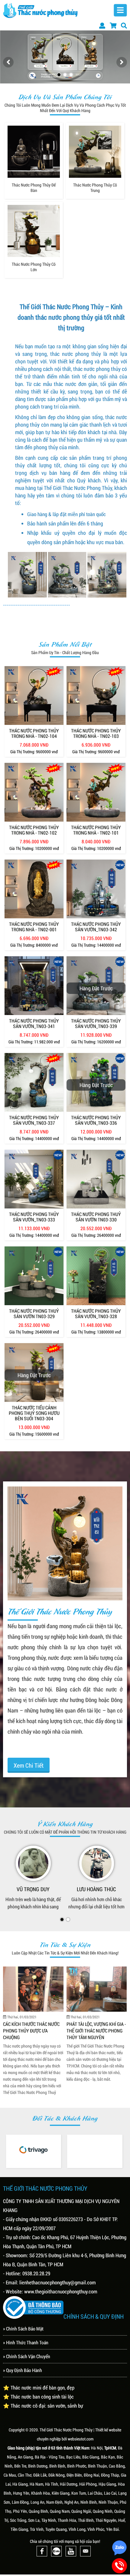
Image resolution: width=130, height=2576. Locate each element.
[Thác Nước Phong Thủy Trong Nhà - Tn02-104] (34, 696)
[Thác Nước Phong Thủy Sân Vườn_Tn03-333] (34, 1179)
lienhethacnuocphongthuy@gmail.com (58, 2282)
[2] (65, 75)
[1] (59, 75)
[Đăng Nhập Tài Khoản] (102, 25)
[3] (71, 75)
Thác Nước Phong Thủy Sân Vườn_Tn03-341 (34, 1023)
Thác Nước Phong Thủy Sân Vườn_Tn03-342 (96, 927)
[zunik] (95, 2151)
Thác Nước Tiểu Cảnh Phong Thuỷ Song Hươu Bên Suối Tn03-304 (34, 1413)
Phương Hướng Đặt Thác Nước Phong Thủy (93, 2027)
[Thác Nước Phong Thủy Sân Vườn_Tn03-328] (96, 1276)
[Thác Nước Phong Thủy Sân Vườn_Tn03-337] (34, 1082)
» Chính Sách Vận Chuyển (27, 2356)
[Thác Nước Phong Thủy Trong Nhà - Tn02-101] (96, 792)
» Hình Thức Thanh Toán (26, 2342)
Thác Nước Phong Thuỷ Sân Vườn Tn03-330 (96, 1217)
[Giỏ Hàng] (113, 25)
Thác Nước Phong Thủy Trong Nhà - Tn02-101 (96, 830)
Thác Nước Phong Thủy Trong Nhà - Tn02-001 (34, 927)
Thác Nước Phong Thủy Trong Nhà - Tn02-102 (34, 830)
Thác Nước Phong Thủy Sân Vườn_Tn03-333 (34, 1217)
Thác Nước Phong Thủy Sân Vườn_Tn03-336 (96, 1120)
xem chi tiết (29, 1765)
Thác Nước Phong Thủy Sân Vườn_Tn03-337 (34, 1120)
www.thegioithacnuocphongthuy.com (61, 2291)
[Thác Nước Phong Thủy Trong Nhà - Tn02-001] (34, 889)
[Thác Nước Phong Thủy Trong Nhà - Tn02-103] (96, 696)
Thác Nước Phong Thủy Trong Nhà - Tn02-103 (96, 733)
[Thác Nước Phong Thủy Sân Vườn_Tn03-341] (34, 986)
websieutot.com (81, 2438)
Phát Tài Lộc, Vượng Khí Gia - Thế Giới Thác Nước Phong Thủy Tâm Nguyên (33, 2030)
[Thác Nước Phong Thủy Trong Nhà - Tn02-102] (34, 792)
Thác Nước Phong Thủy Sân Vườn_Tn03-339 (96, 1023)
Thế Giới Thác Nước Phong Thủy (66, 2429)
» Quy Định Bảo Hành (23, 2370)
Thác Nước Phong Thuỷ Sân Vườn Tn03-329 (34, 1314)
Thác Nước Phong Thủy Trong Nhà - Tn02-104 (34, 733)
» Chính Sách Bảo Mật (23, 2328)
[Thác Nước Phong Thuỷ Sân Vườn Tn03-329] (34, 1276)
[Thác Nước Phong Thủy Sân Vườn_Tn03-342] (96, 889)
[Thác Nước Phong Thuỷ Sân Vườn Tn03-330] (96, 1179)
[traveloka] (34, 2150)
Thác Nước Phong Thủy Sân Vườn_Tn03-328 (96, 1314)
